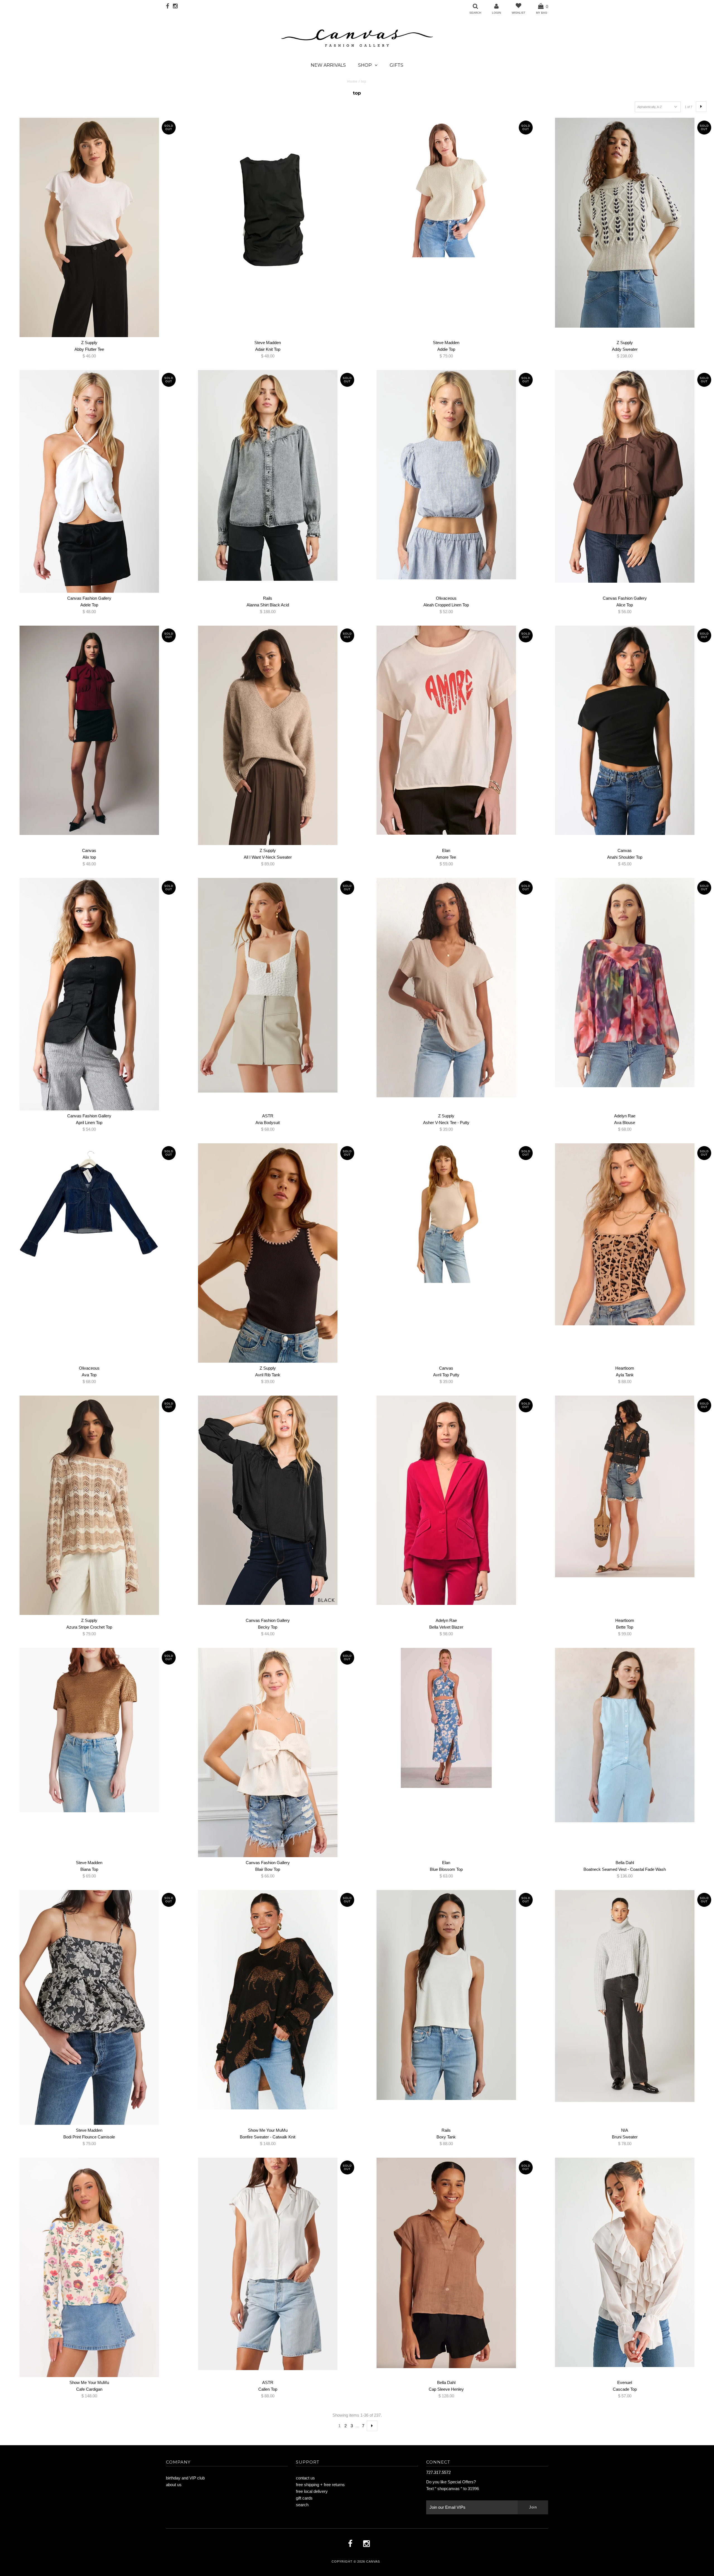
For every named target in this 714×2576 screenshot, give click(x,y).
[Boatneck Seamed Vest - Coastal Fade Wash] (625, 1735)
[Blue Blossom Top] (446, 1718)
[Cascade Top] (625, 2262)
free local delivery (312, 2491)
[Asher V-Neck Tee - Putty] (446, 988)
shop (365, 65)
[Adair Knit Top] (268, 211)
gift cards (304, 2498)
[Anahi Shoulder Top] (625, 730)
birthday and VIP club (185, 2478)
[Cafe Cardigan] (89, 2267)
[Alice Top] (625, 476)
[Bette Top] (625, 1486)
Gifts (396, 65)
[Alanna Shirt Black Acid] (268, 475)
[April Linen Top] (89, 994)
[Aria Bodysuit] (268, 985)
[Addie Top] (446, 188)
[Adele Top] (89, 481)
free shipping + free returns (320, 2485)
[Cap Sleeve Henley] (446, 2263)
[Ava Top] (89, 1207)
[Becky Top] (268, 1500)
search (302, 2505)
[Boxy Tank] (446, 1995)
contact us (305, 2478)
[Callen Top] (268, 2264)
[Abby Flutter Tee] (89, 227)
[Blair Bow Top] (268, 1752)
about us (174, 2485)
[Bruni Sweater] (625, 1996)
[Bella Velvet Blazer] (446, 1500)
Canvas (373, 2561)
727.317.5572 (438, 2472)
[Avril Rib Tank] (268, 1253)
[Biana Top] (89, 1730)
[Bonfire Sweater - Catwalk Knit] (268, 2000)
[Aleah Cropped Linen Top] (446, 475)
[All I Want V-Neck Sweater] (268, 735)
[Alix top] (89, 730)
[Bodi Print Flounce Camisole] (89, 2007)
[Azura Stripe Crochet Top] (89, 1505)
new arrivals (328, 65)
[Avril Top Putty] (446, 1213)
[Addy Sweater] (625, 223)
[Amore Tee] (446, 730)
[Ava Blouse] (625, 983)
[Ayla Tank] (625, 1234)
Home (352, 81)
